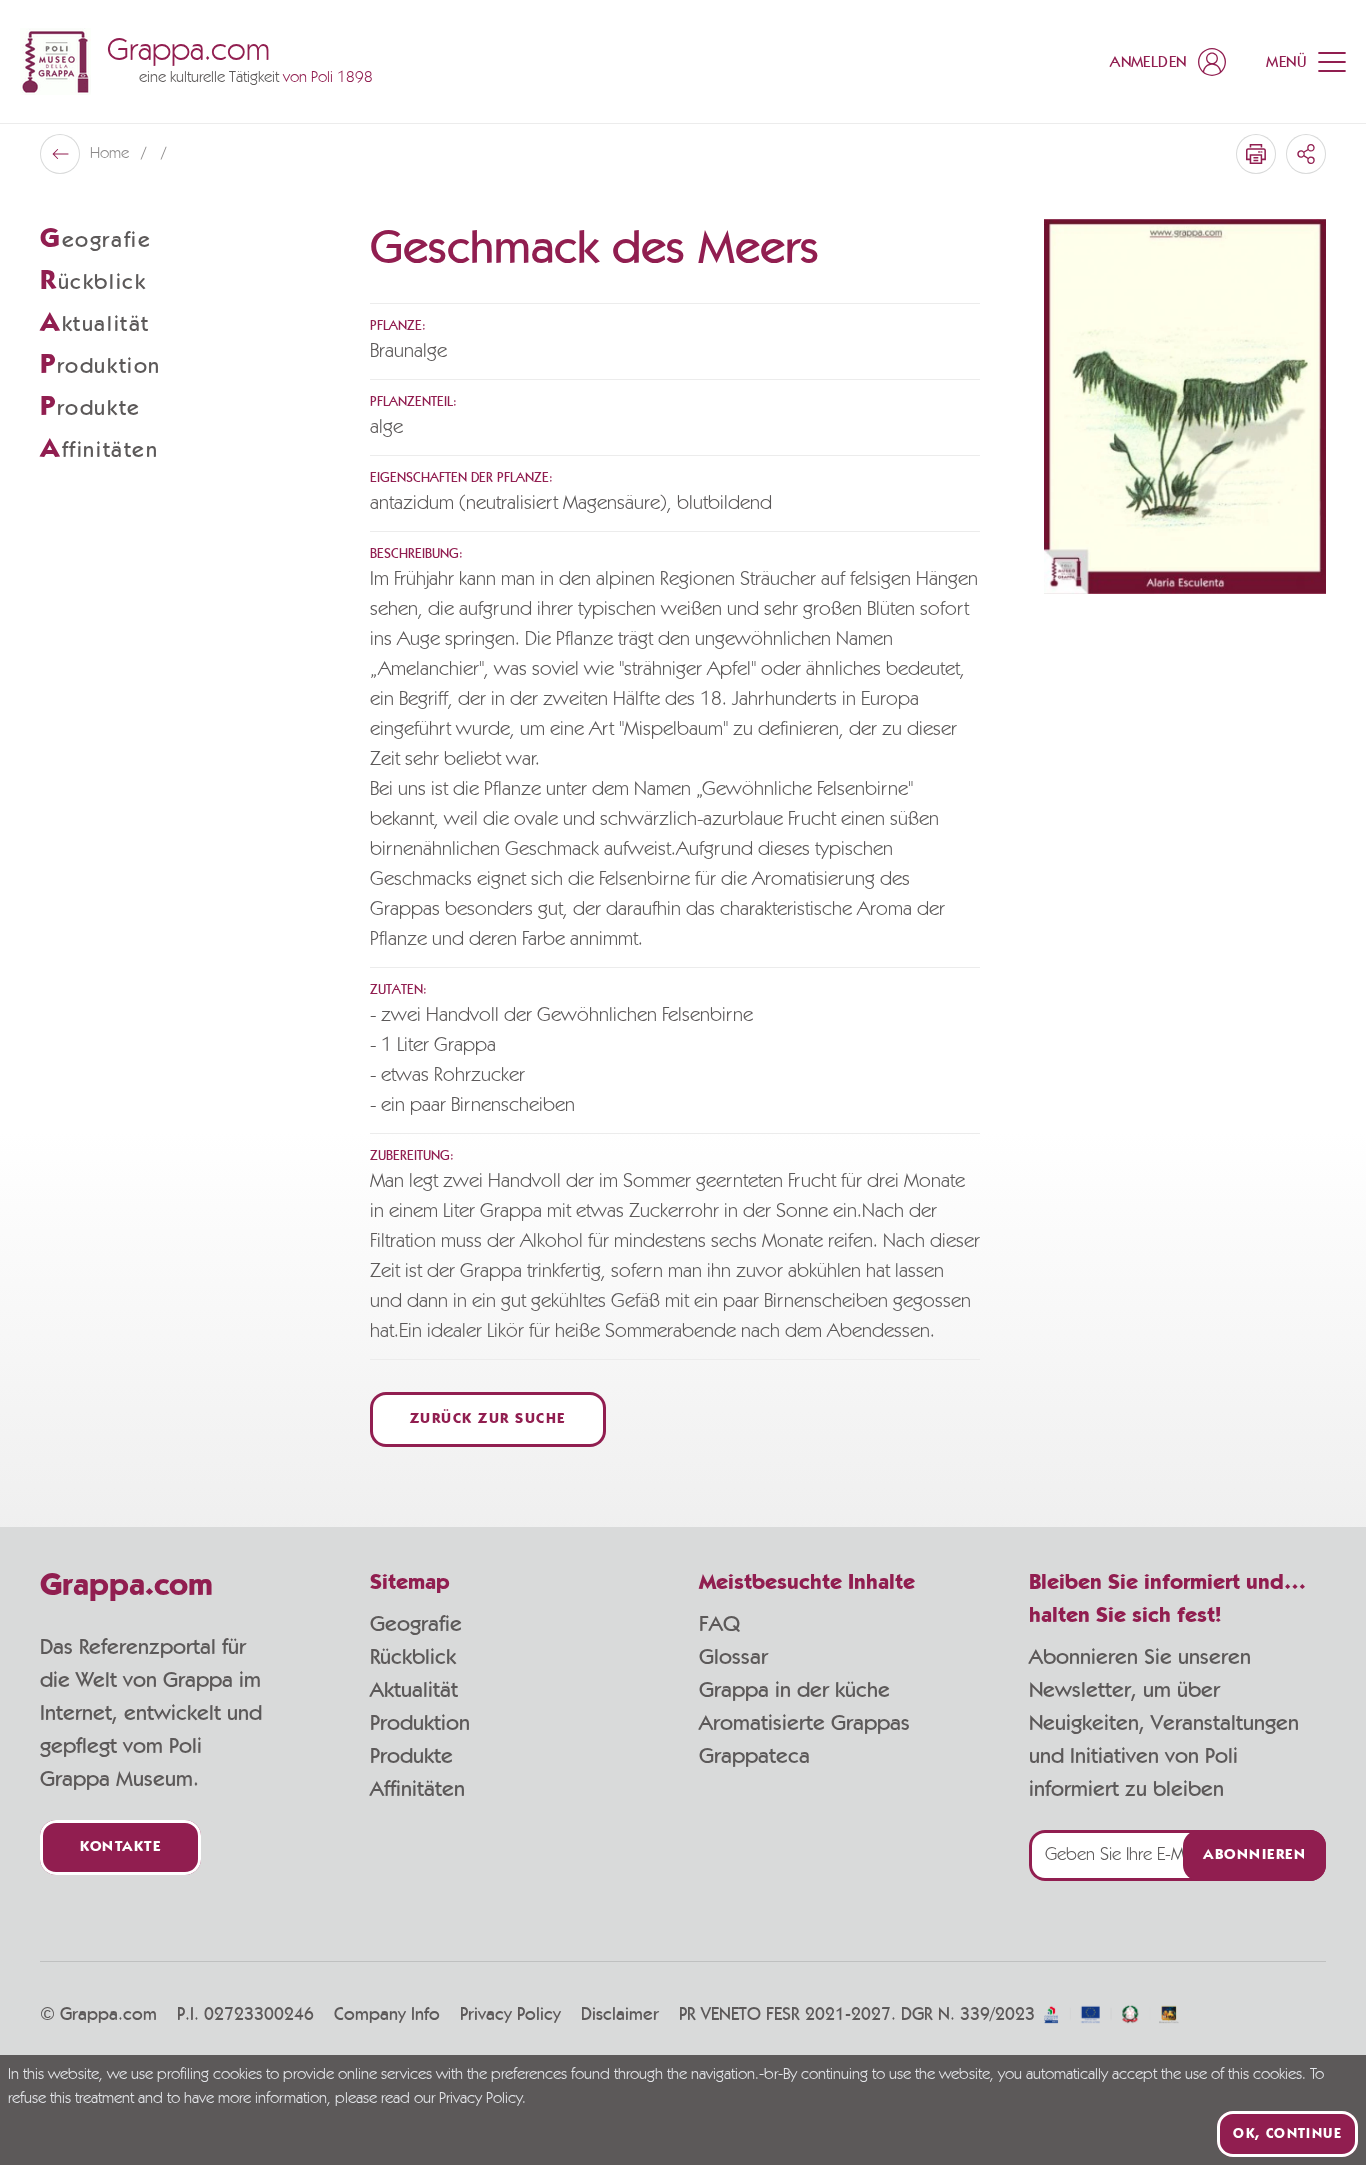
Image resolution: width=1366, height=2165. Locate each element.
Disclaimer (620, 2015)
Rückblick (413, 1657)
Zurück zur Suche (488, 1419)
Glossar (733, 1657)
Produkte (411, 1756)
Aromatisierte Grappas (804, 1723)
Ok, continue (1287, 2134)
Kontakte (120, 1847)
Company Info (387, 2015)
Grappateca (754, 1756)
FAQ (719, 1624)
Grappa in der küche (794, 1690)
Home (111, 154)
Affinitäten (417, 1789)
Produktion (420, 1723)
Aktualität (414, 1690)
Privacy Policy (510, 2015)
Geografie (416, 1624)
